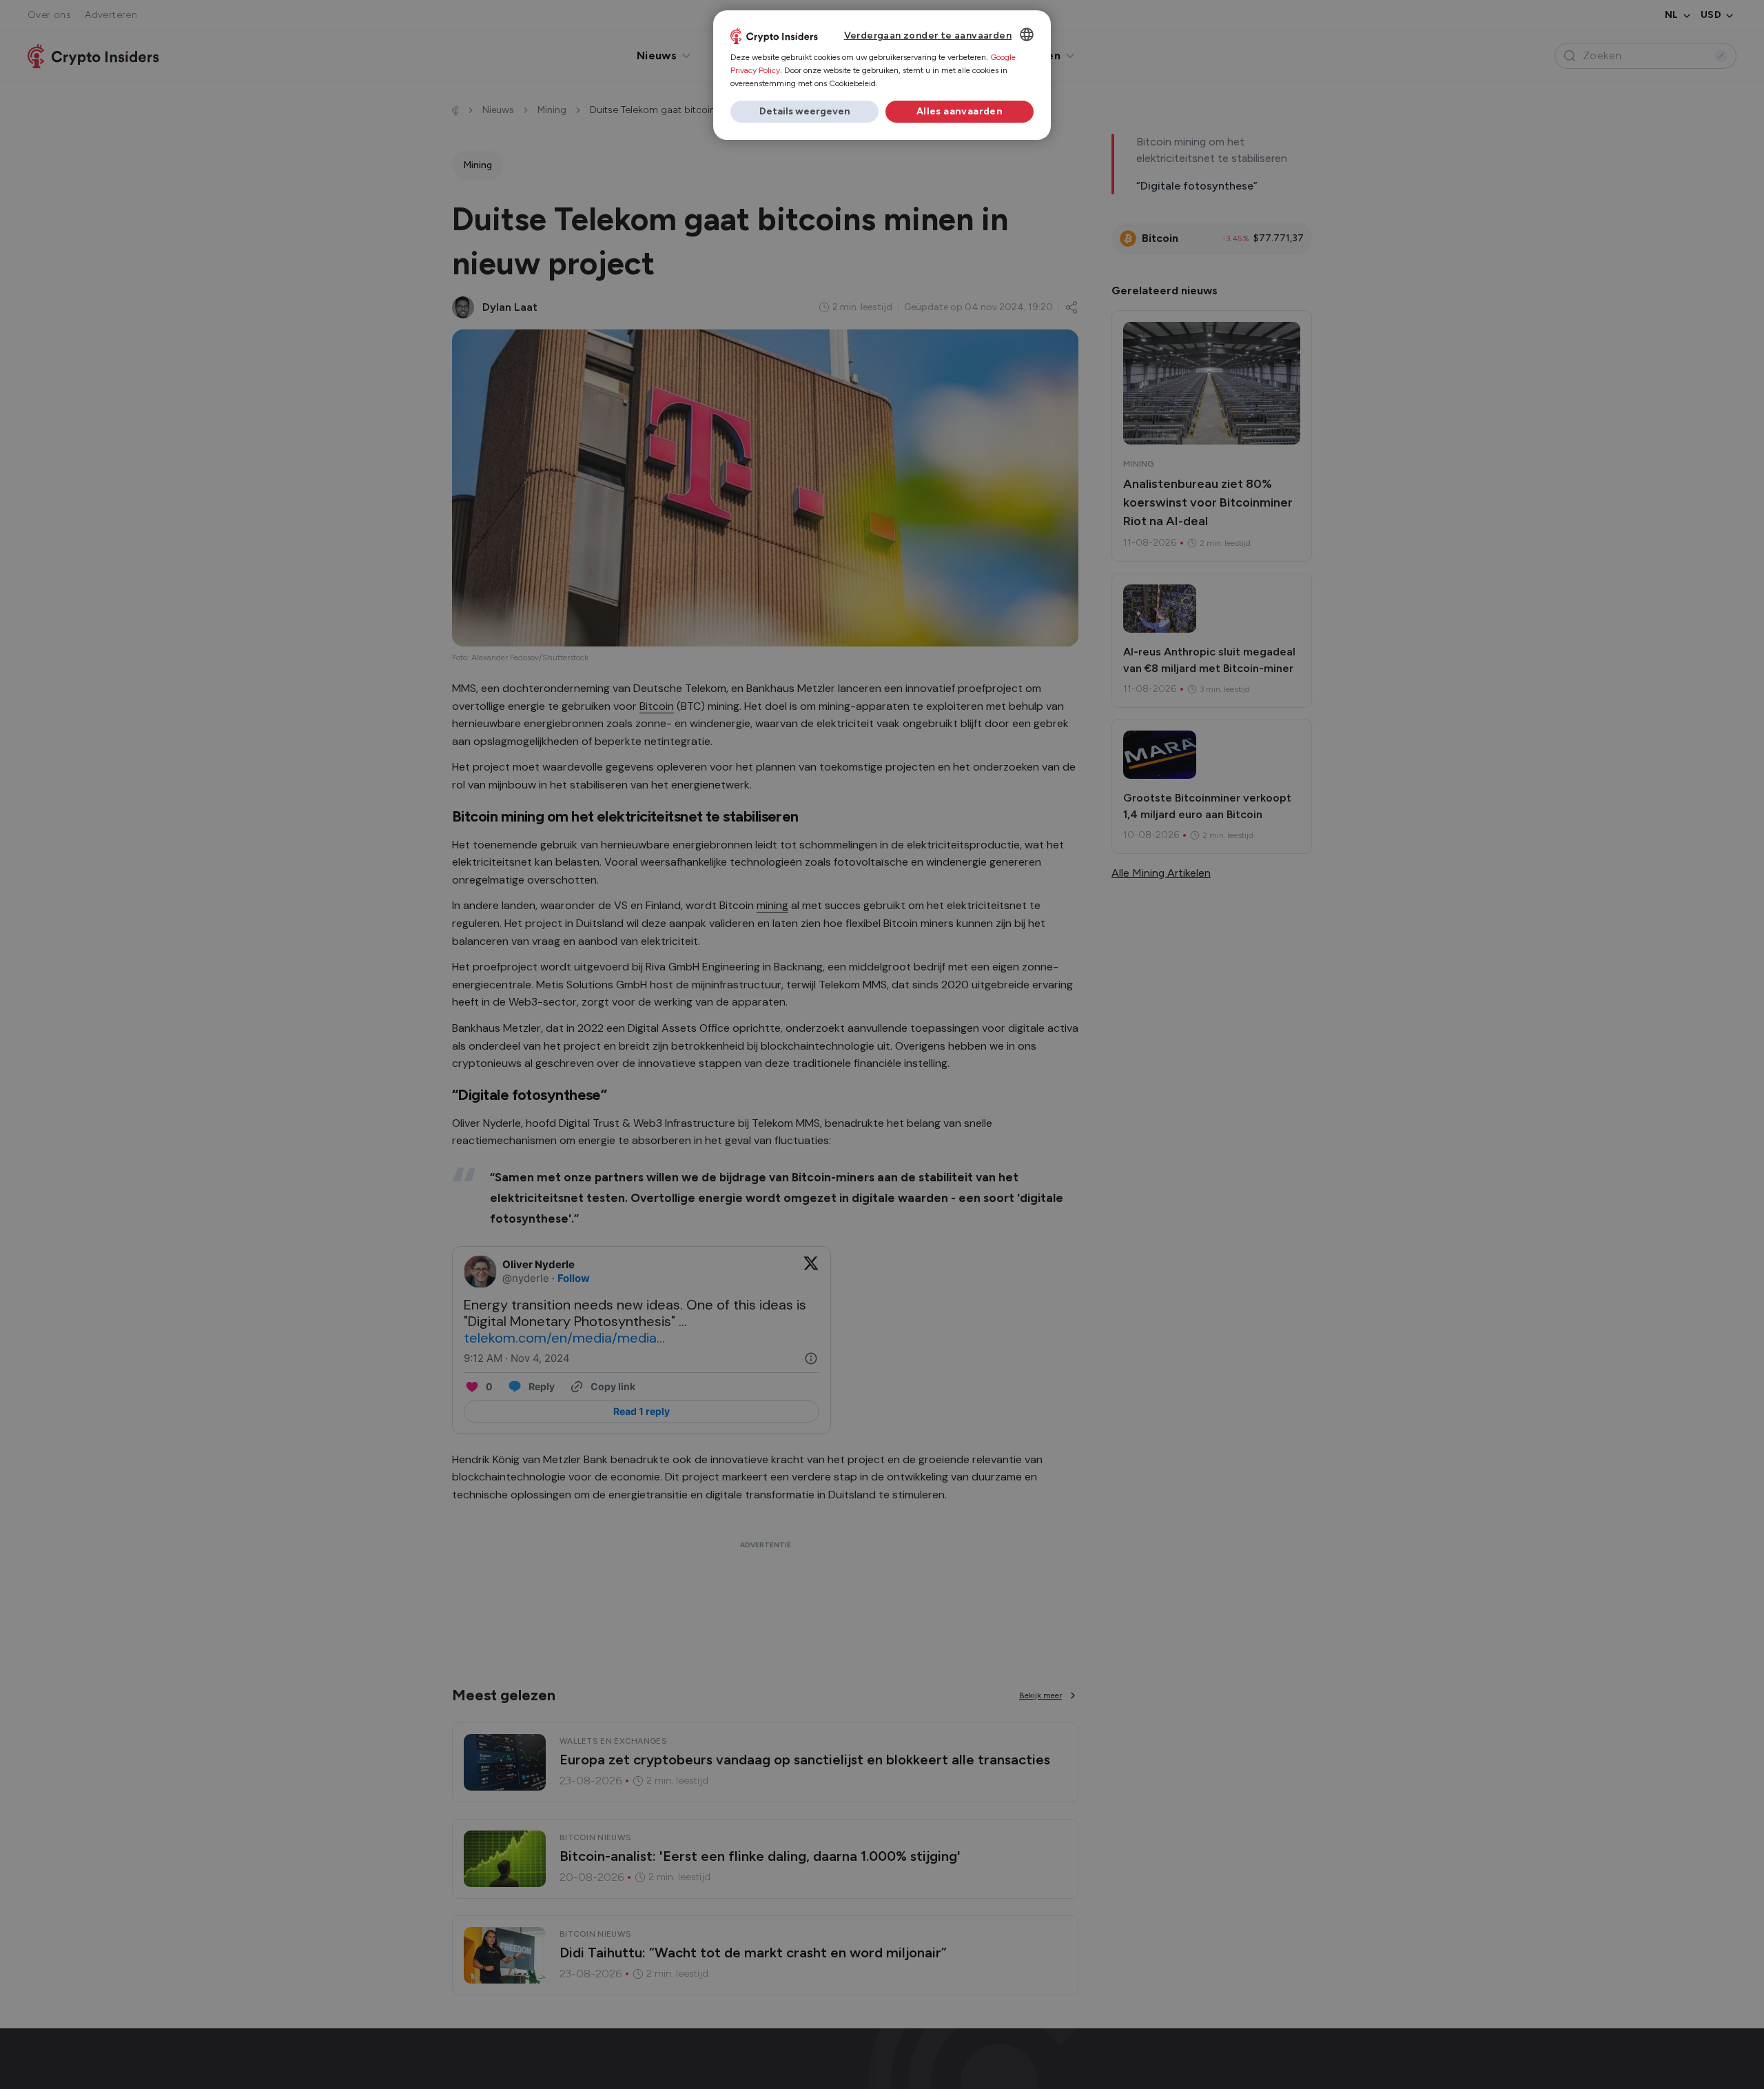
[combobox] (1027, 34)
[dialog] (882, 75)
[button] (804, 112)
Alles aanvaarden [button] (960, 111)
